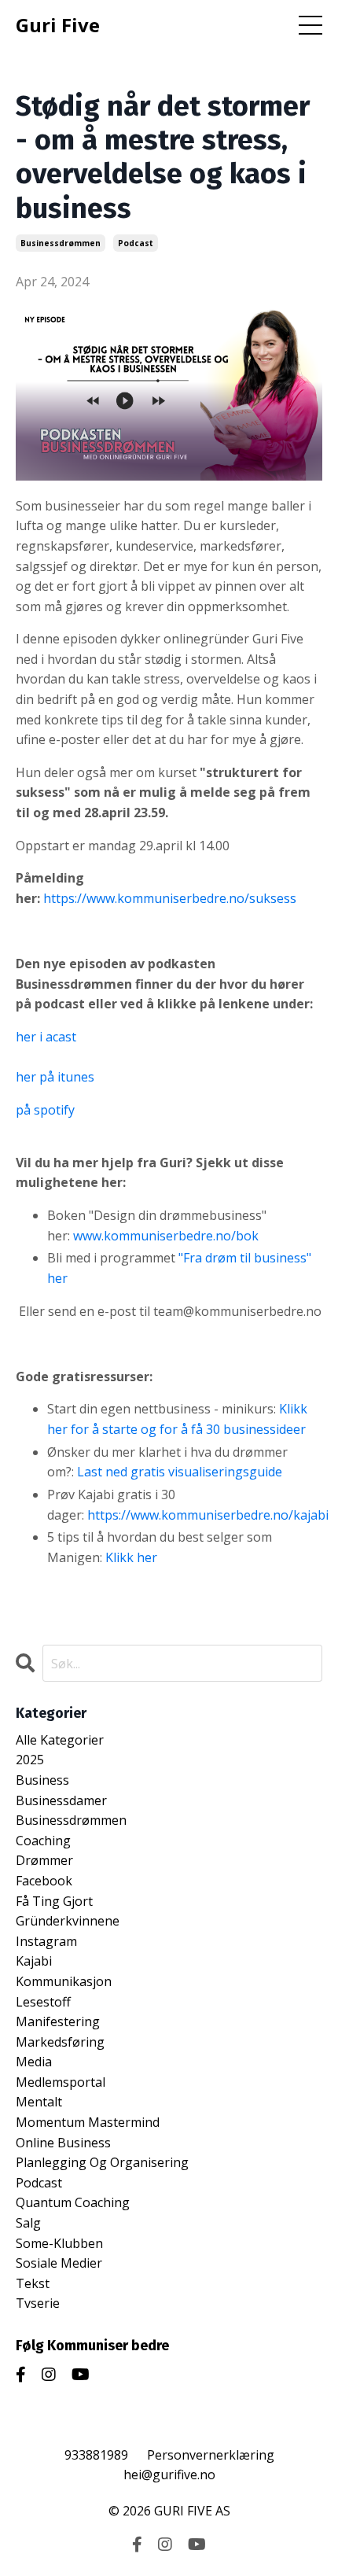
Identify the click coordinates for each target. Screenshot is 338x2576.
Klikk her (130, 1557)
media (34, 2062)
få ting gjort (54, 1901)
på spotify (45, 1110)
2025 (30, 1760)
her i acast (46, 1037)
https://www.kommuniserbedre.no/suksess (170, 898)
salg (28, 2223)
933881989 (96, 2455)
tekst (33, 2283)
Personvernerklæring (211, 2455)
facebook (44, 1881)
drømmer (44, 1860)
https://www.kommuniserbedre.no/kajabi (208, 1515)
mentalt (39, 2102)
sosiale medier (59, 2263)
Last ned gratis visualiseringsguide (180, 1472)
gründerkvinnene (68, 1921)
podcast (136, 243)
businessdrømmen (61, 243)
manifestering (58, 2021)
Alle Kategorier (60, 1740)
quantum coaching (73, 2202)
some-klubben (59, 2243)
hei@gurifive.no (169, 2475)
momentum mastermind (88, 2122)
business (42, 1780)
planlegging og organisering (102, 2162)
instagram (46, 1941)
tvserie (38, 2303)
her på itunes (55, 1077)
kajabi (34, 1961)
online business (63, 2143)
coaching (43, 1841)
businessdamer (61, 1800)
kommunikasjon (64, 1981)
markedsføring (60, 2042)
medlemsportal (61, 2082)
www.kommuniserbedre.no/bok (166, 1236)
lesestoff (43, 2002)
